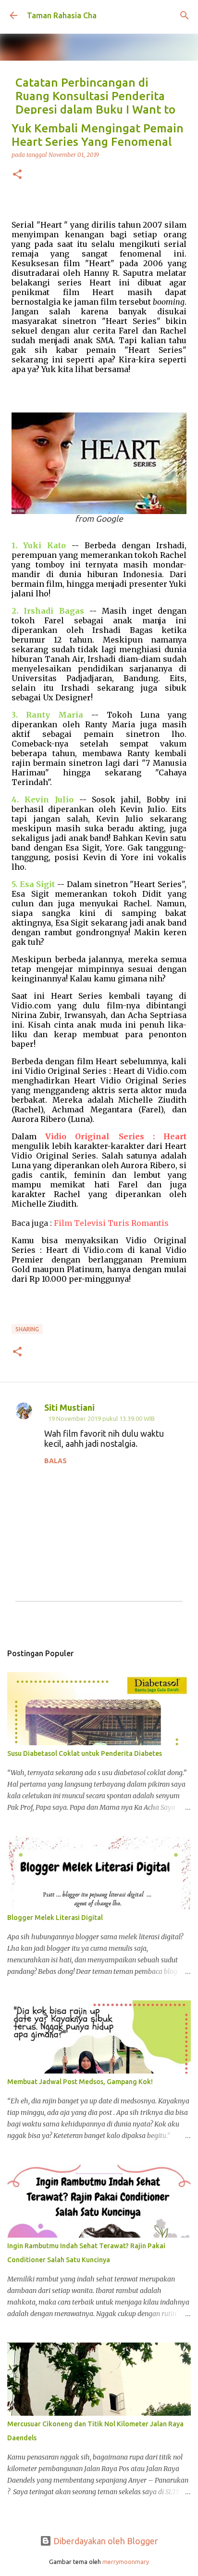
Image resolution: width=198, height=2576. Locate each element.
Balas (56, 1461)
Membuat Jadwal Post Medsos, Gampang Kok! (80, 2082)
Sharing (27, 1329)
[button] (17, 175)
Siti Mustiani (69, 1407)
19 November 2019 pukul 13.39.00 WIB (101, 1418)
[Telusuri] (185, 15)
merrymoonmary (126, 2562)
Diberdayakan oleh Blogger (105, 2541)
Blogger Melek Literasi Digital (55, 1918)
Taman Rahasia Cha (62, 15)
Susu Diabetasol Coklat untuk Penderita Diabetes (85, 1753)
